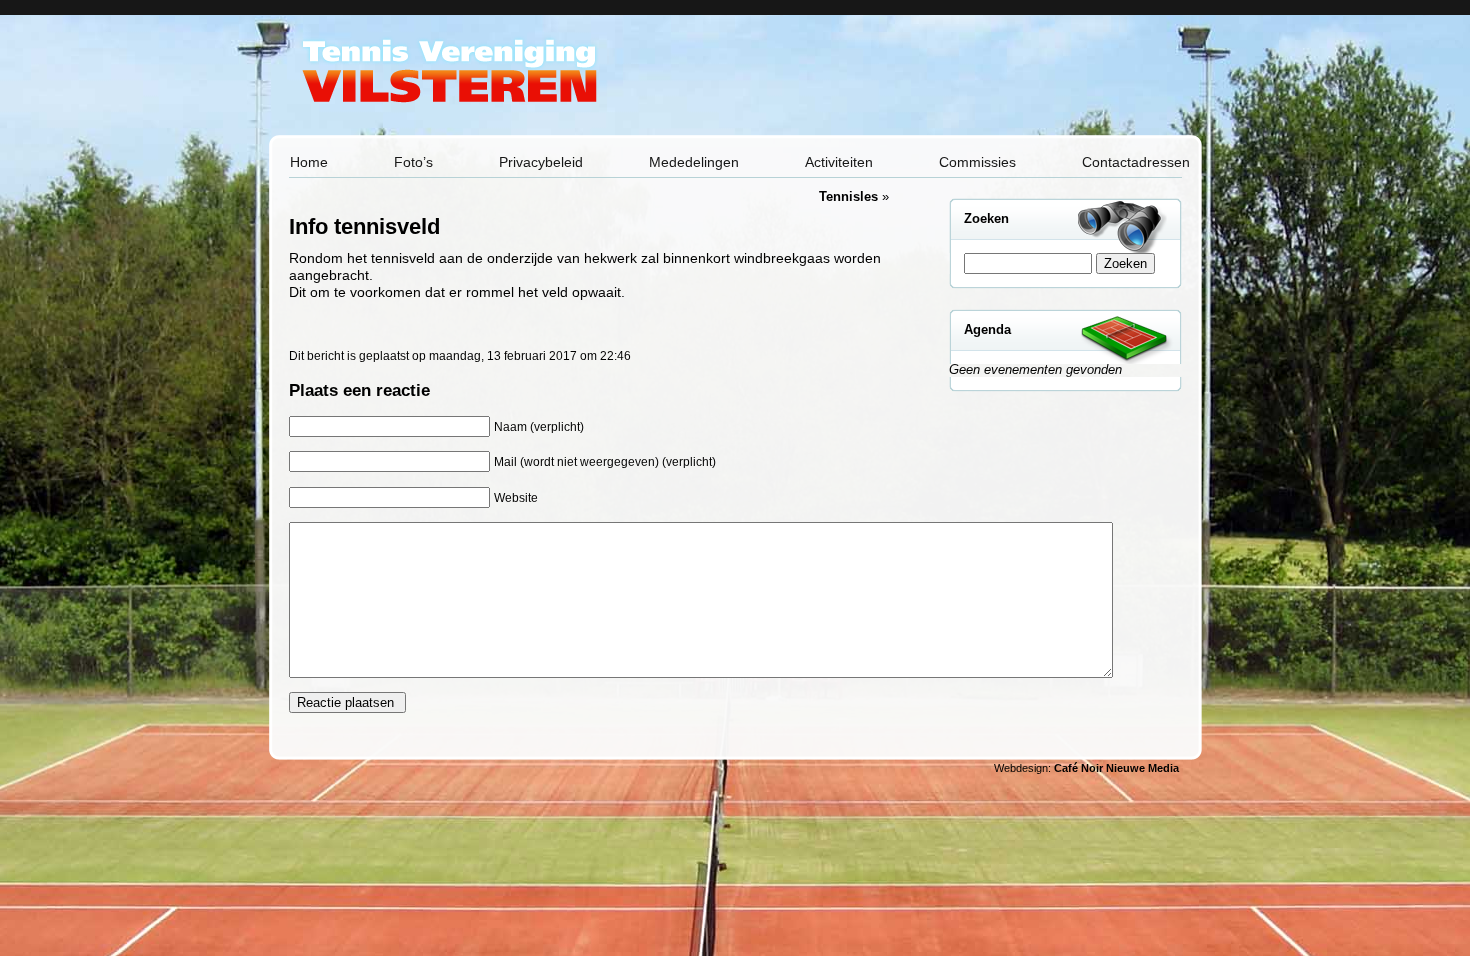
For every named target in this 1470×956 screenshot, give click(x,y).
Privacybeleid (541, 162)
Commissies (977, 162)
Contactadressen (1136, 162)
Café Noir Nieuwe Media (1116, 768)
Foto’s (413, 162)
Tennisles (848, 196)
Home (309, 162)
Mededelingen (694, 162)
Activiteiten (839, 162)
